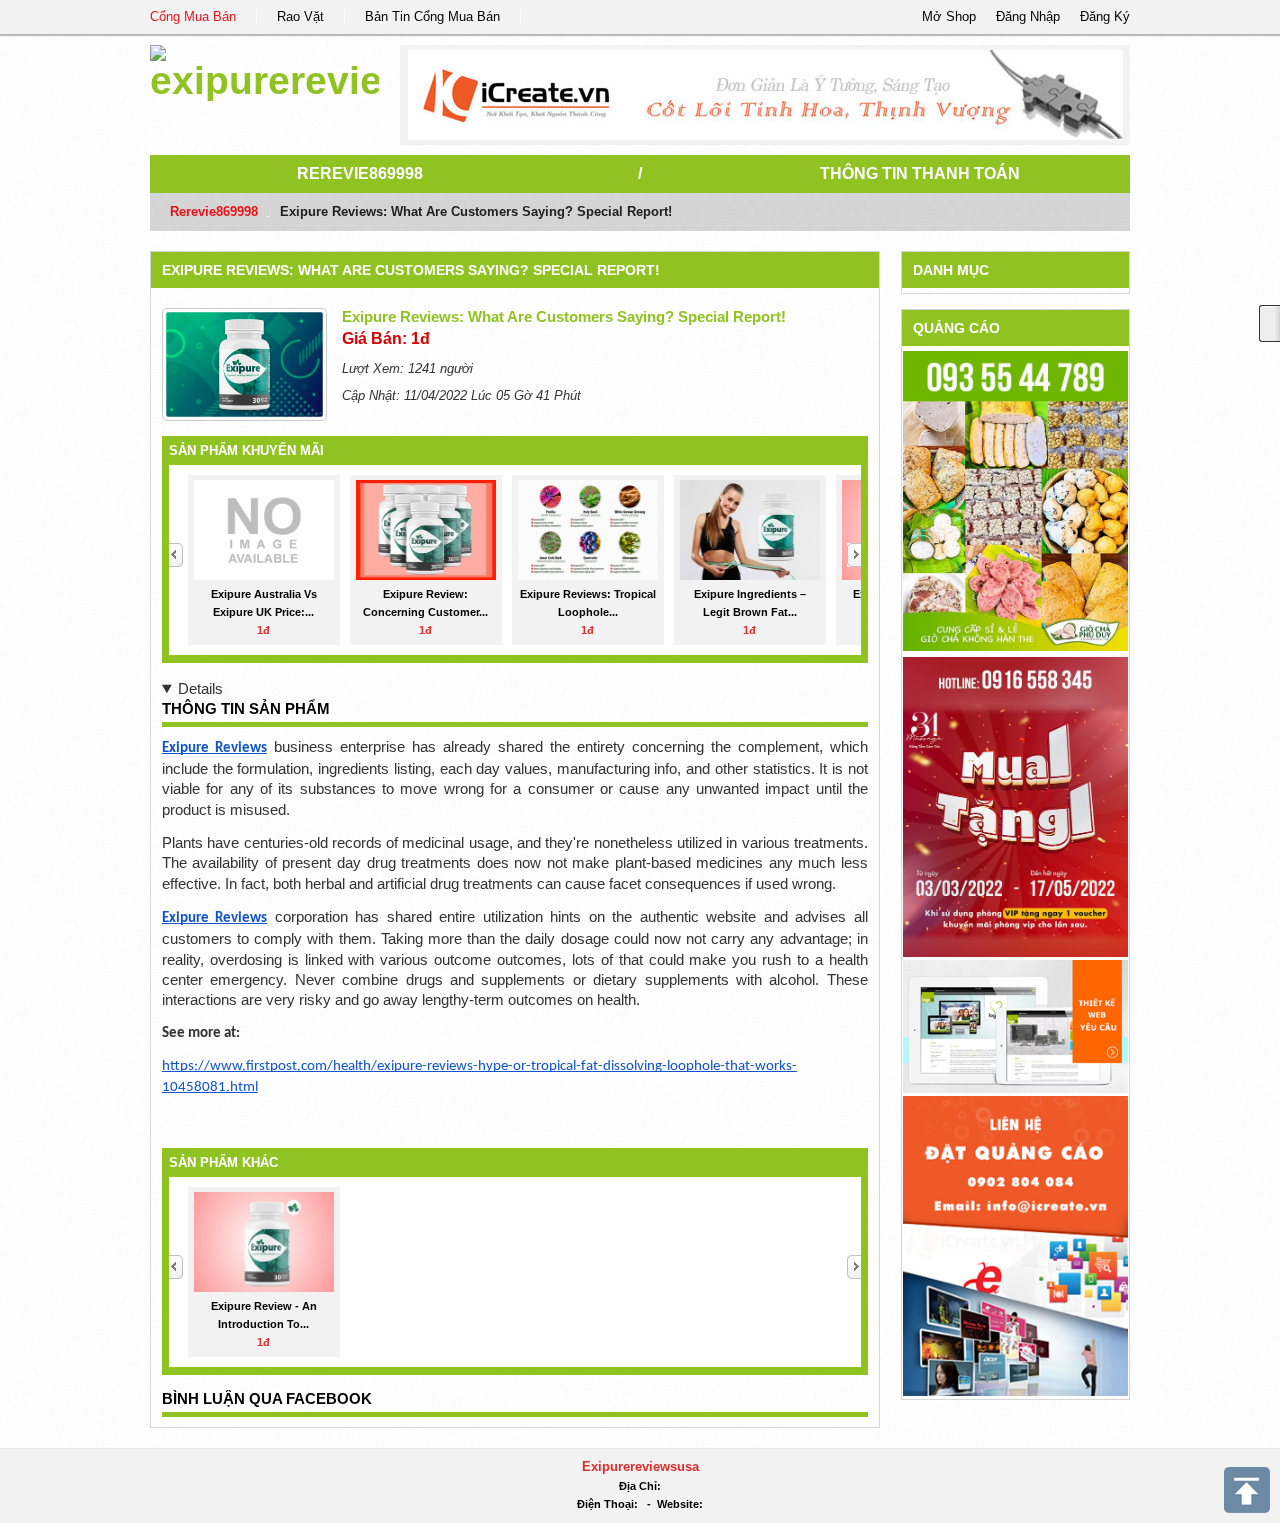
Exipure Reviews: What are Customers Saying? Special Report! (411, 270)
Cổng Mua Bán (193, 16)
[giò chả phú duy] (1015, 500)
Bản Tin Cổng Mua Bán (432, 16)
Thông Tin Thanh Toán (920, 173)
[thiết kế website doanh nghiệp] (1015, 1025)
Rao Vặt (300, 16)
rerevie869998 (360, 173)
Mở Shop (949, 16)
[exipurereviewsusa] (264, 69)
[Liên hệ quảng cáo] (1015, 1244)
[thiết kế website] (765, 95)
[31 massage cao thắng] (1015, 806)
